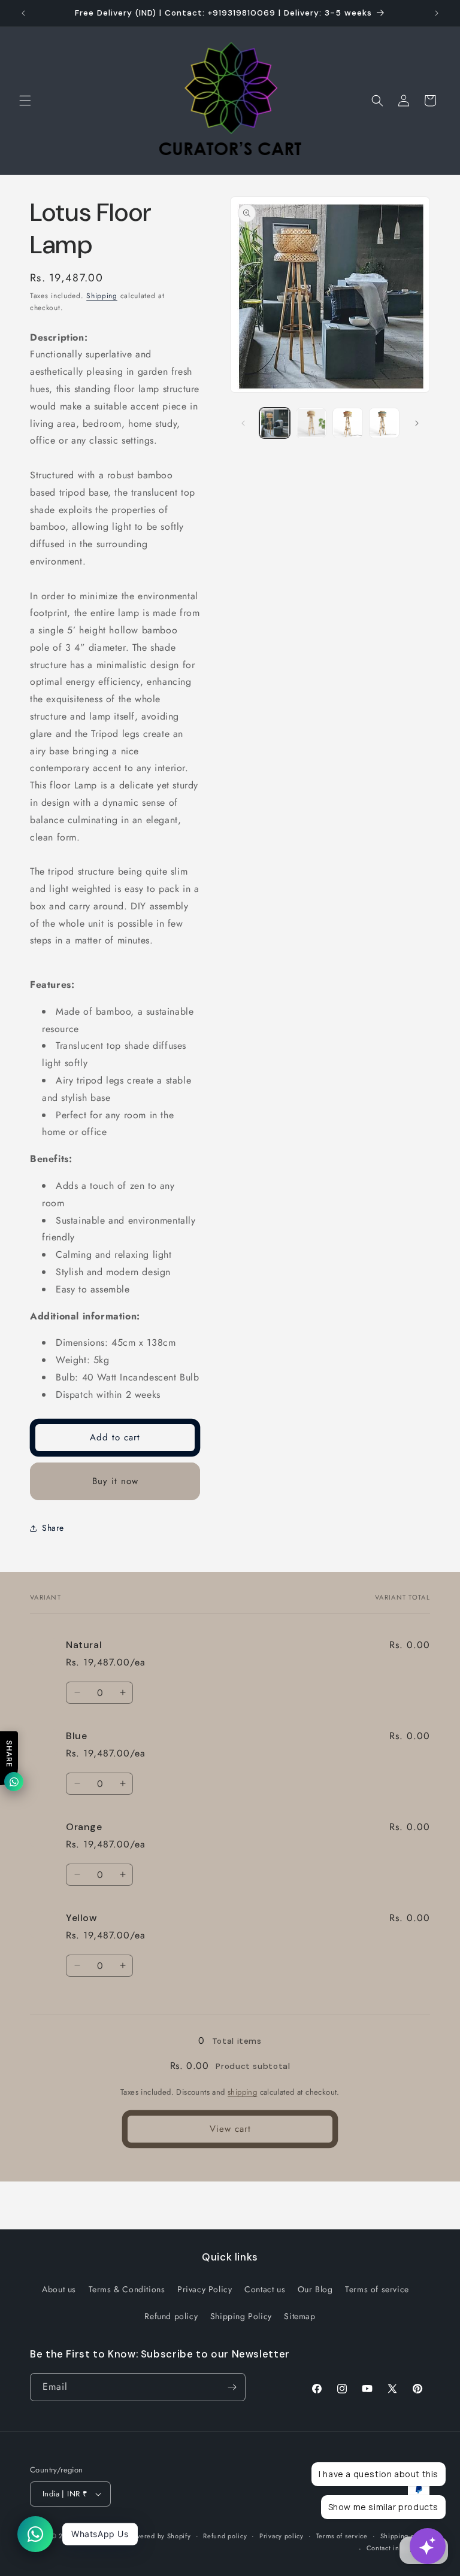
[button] (25, 101)
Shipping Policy (241, 2316)
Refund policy (171, 2316)
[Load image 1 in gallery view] (275, 423)
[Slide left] (243, 423)
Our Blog (315, 2289)
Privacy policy (282, 2536)
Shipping (102, 296)
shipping (242, 2092)
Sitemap (299, 2316)
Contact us (265, 2289)
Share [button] (53, 1528)
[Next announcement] (437, 13)
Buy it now (115, 1481)
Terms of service (377, 2289)
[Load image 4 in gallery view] (384, 423)
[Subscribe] (232, 2387)
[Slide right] (417, 423)
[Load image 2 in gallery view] (311, 423)
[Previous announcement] (23, 13)
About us (59, 2289)
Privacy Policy (205, 2289)
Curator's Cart (102, 2536)
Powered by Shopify (159, 2536)
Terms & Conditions (127, 2289)
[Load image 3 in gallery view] (348, 423)
